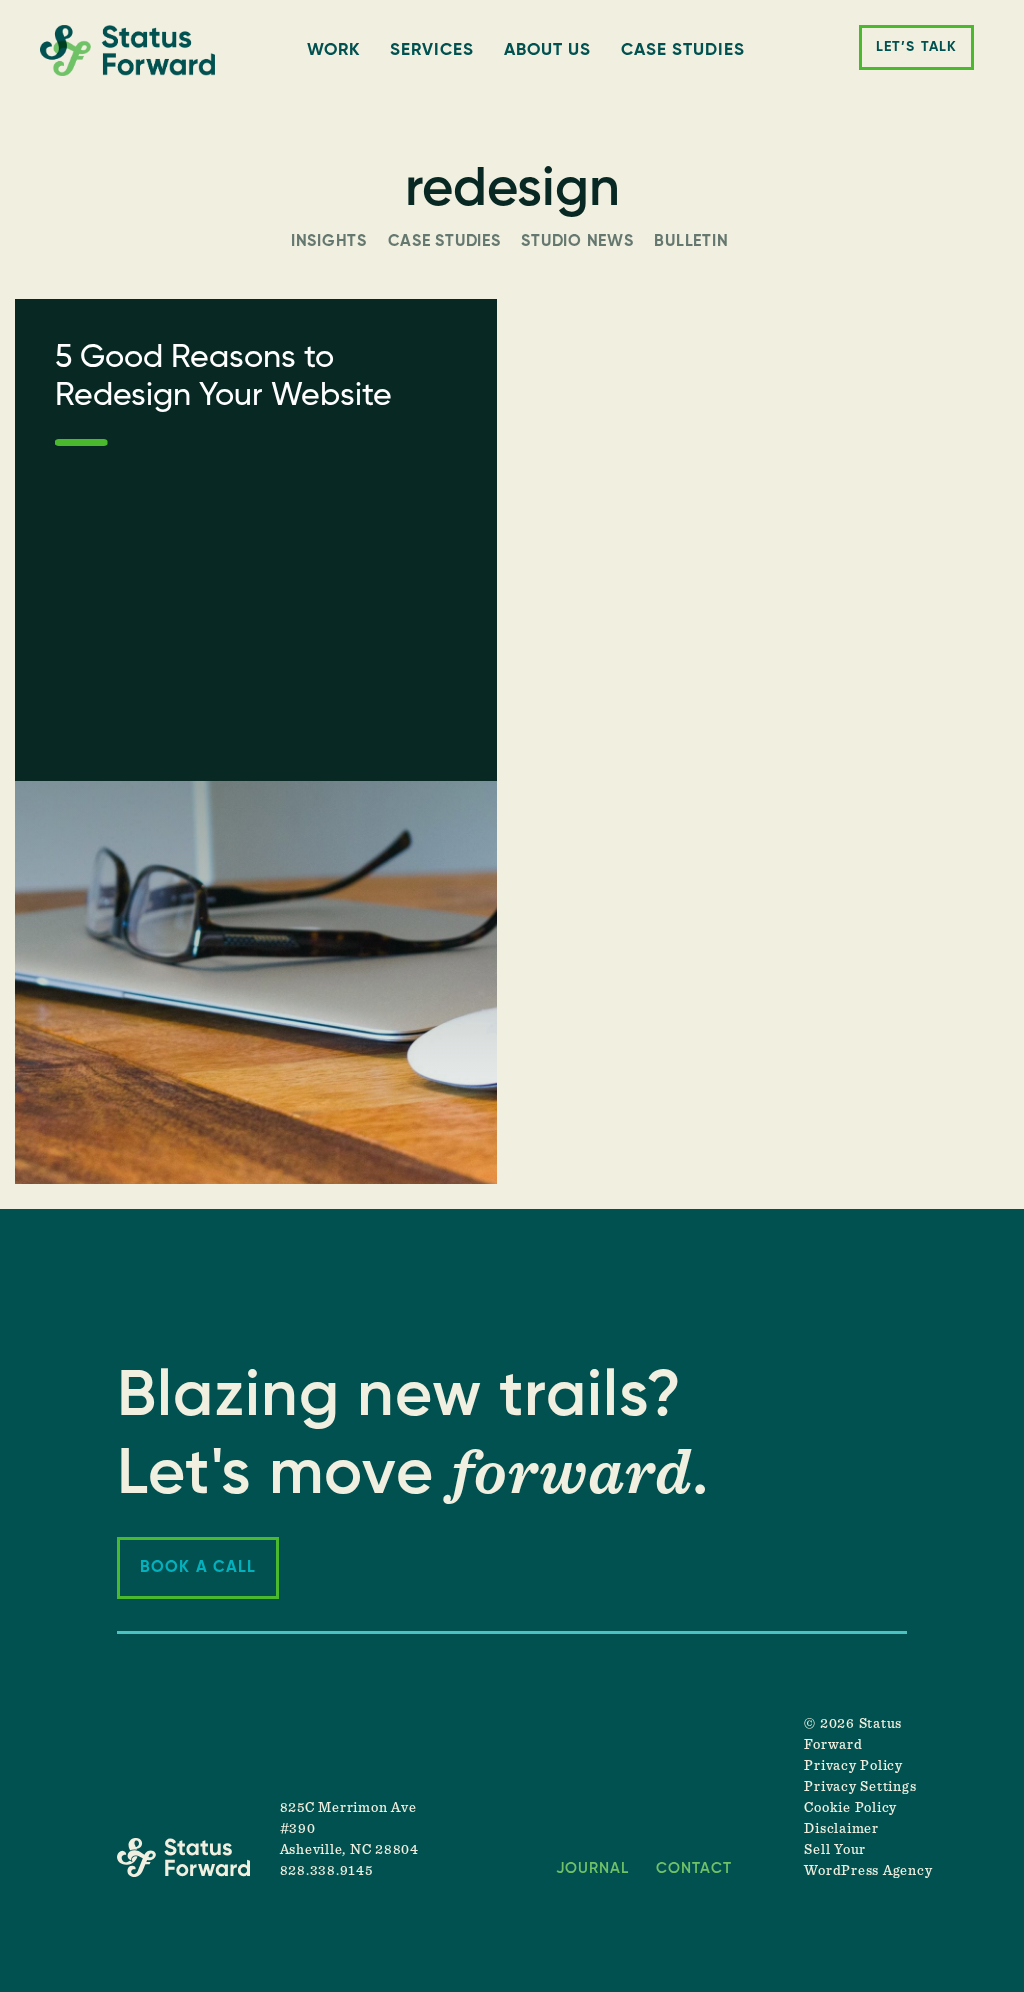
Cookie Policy (850, 1808)
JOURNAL (592, 1868)
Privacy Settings (860, 1787)
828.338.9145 (326, 1871)
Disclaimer (841, 1829)
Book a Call (198, 1568)
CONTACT (694, 1868)
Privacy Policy (853, 1766)
